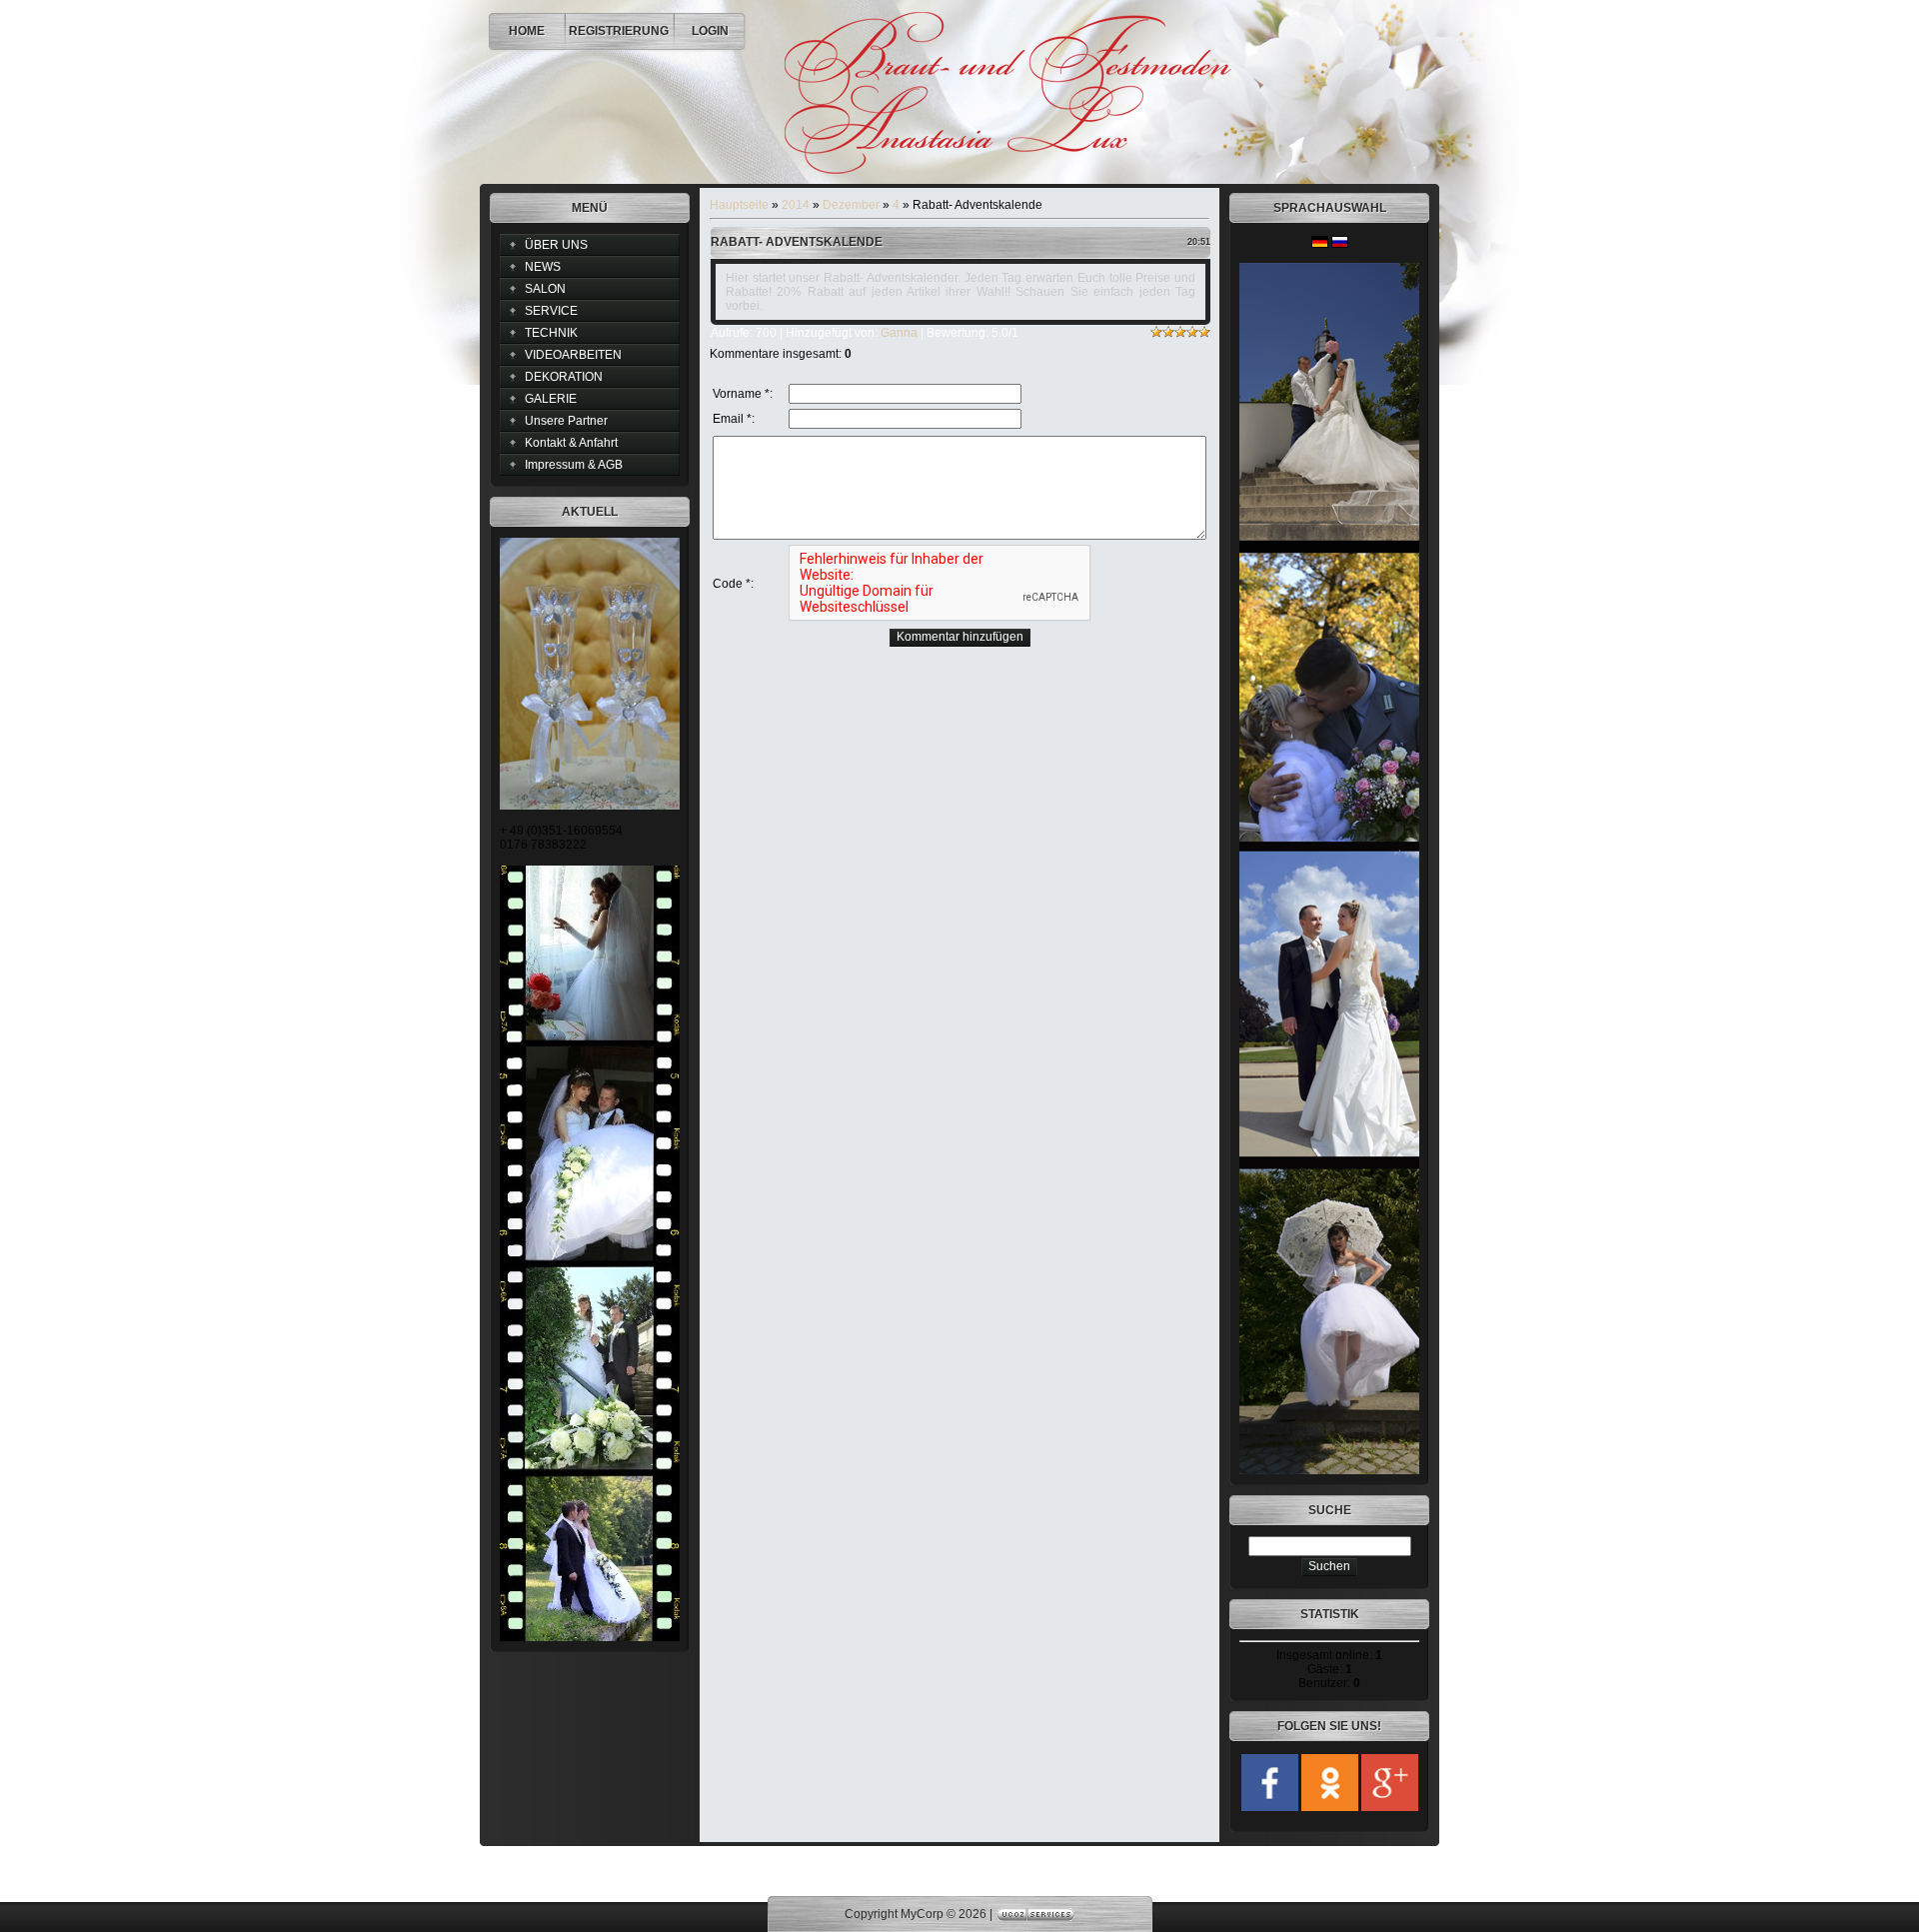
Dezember (851, 205)
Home (527, 31)
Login (710, 31)
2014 (796, 205)
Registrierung (619, 31)
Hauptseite (739, 205)
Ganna (899, 333)
